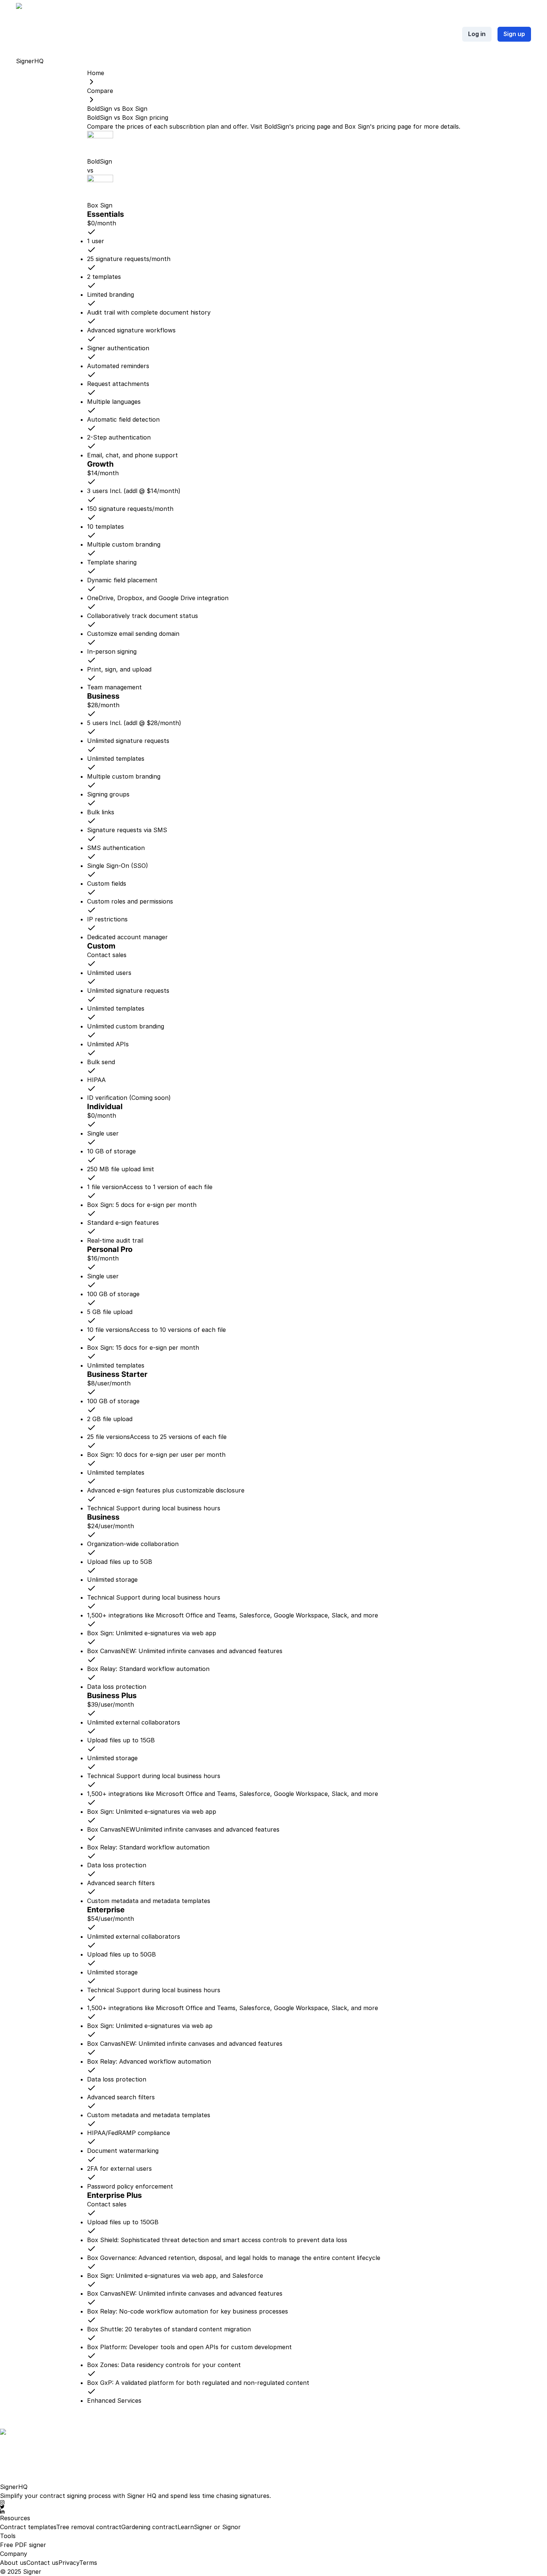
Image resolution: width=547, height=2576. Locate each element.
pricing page (313, 126)
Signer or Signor (217, 2527)
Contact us (42, 2563)
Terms (88, 2563)
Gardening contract (149, 2527)
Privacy (69, 2563)
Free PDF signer (23, 2545)
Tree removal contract (89, 2527)
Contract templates (28, 2527)
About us (13, 2563)
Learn (186, 2527)
